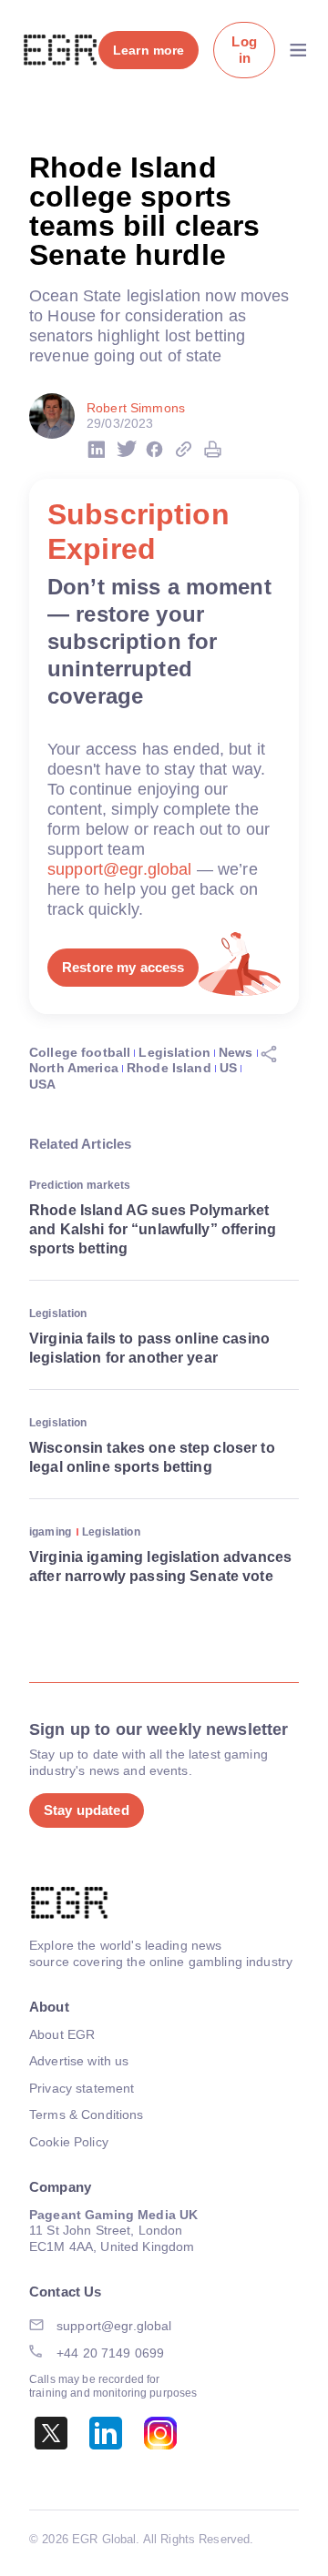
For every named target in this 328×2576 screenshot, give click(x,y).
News (236, 1052)
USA (42, 1084)
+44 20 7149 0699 (110, 2353)
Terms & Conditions (87, 2115)
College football (80, 1052)
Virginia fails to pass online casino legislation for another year (149, 1348)
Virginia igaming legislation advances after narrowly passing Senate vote (160, 1567)
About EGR (62, 2034)
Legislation (174, 1052)
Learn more (149, 50)
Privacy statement (82, 2088)
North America (74, 1068)
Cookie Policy (69, 2142)
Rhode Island (169, 1068)
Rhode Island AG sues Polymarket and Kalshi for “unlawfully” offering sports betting (153, 1229)
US (228, 1068)
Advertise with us (79, 2061)
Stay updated (87, 1810)
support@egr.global (120, 869)
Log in (244, 50)
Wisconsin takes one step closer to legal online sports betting (152, 1457)
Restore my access (123, 967)
